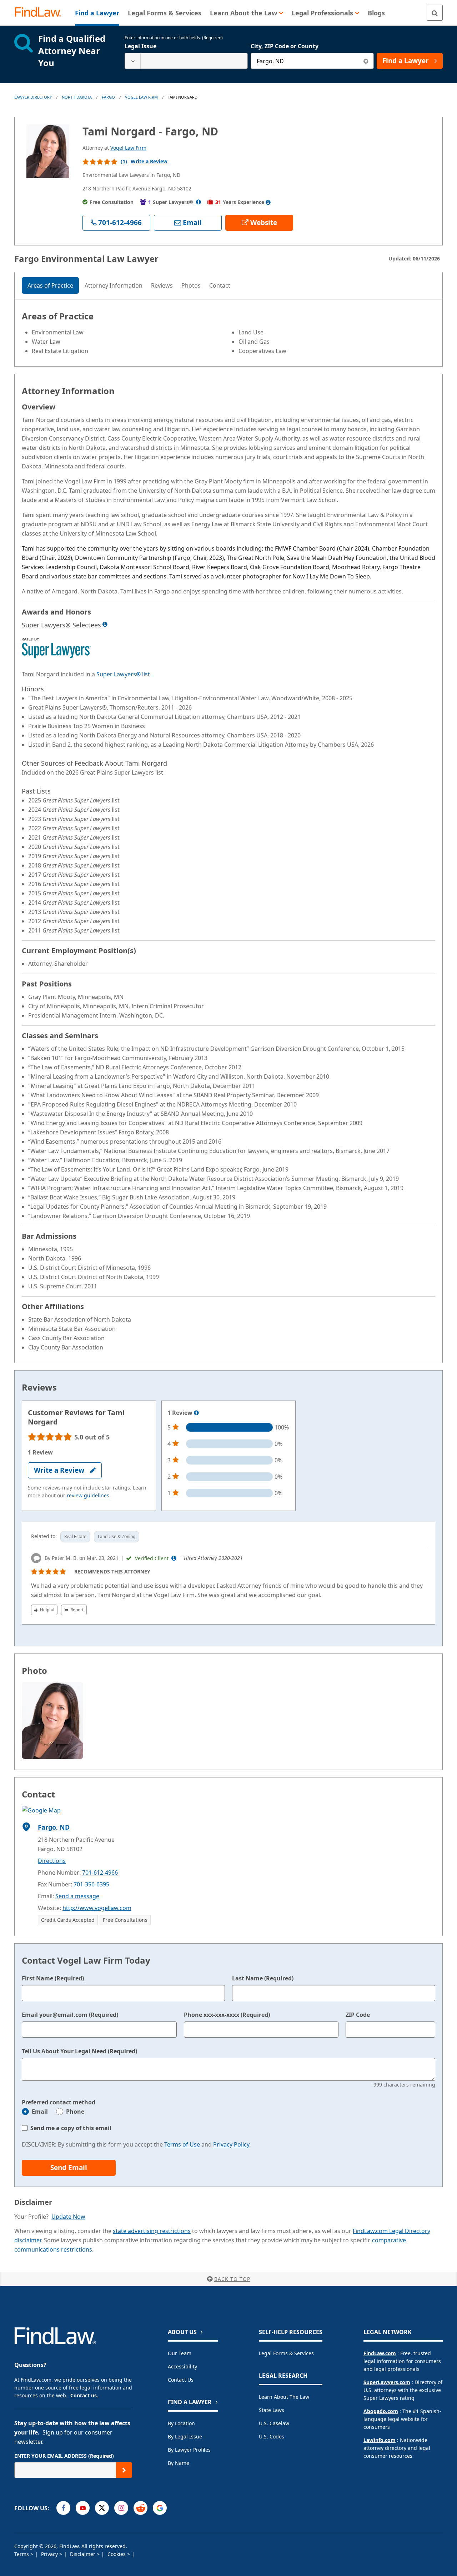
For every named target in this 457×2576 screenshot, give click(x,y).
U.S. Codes (272, 2436)
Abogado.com (381, 2411)
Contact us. (84, 2395)
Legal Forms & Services (286, 2353)
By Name (179, 2463)
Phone (75, 2112)
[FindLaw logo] (41, 13)
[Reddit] (140, 2508)
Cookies (117, 2554)
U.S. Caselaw (274, 2423)
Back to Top (232, 2279)
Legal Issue (140, 46)
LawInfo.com (380, 2440)
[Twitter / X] (102, 2508)
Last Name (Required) (263, 1978)
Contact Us (181, 2380)
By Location (181, 2423)
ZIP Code (358, 2015)
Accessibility (182, 2366)
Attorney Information (114, 285)
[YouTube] (83, 2508)
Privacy (50, 2554)
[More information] (196, 1413)
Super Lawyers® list (123, 674)
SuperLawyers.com (387, 2382)
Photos (191, 285)
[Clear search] (366, 61)
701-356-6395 (91, 1884)
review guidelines (88, 1495)
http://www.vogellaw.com (97, 1908)
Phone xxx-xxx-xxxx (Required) (227, 2015)
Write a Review (149, 161)
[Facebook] (63, 2508)
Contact (220, 285)
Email (40, 2112)
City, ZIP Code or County (285, 46)
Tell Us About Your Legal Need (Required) (79, 2051)
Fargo (108, 97)
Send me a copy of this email (71, 2128)
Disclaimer (83, 2554)
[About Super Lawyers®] (199, 202)
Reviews (162, 285)
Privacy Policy (231, 2144)
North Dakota (77, 97)
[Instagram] (121, 2508)
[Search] (435, 13)
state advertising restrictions (152, 2231)
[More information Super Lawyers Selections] (105, 624)
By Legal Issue (185, 2436)
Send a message (77, 1896)
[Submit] (124, 2470)
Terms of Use (182, 2144)
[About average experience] (268, 202)
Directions (52, 1861)
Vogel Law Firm (141, 97)
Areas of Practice (50, 285)
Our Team (180, 2353)
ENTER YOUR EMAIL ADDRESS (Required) (64, 2456)
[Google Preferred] (160, 2508)
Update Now (68, 2217)
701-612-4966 (100, 1873)
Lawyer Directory (33, 97)
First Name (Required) (53, 1978)
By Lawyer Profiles (189, 2450)
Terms (22, 2554)
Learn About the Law (284, 2397)
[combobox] (186, 61)
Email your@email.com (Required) (70, 2015)
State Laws (272, 2410)
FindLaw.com (380, 2353)
